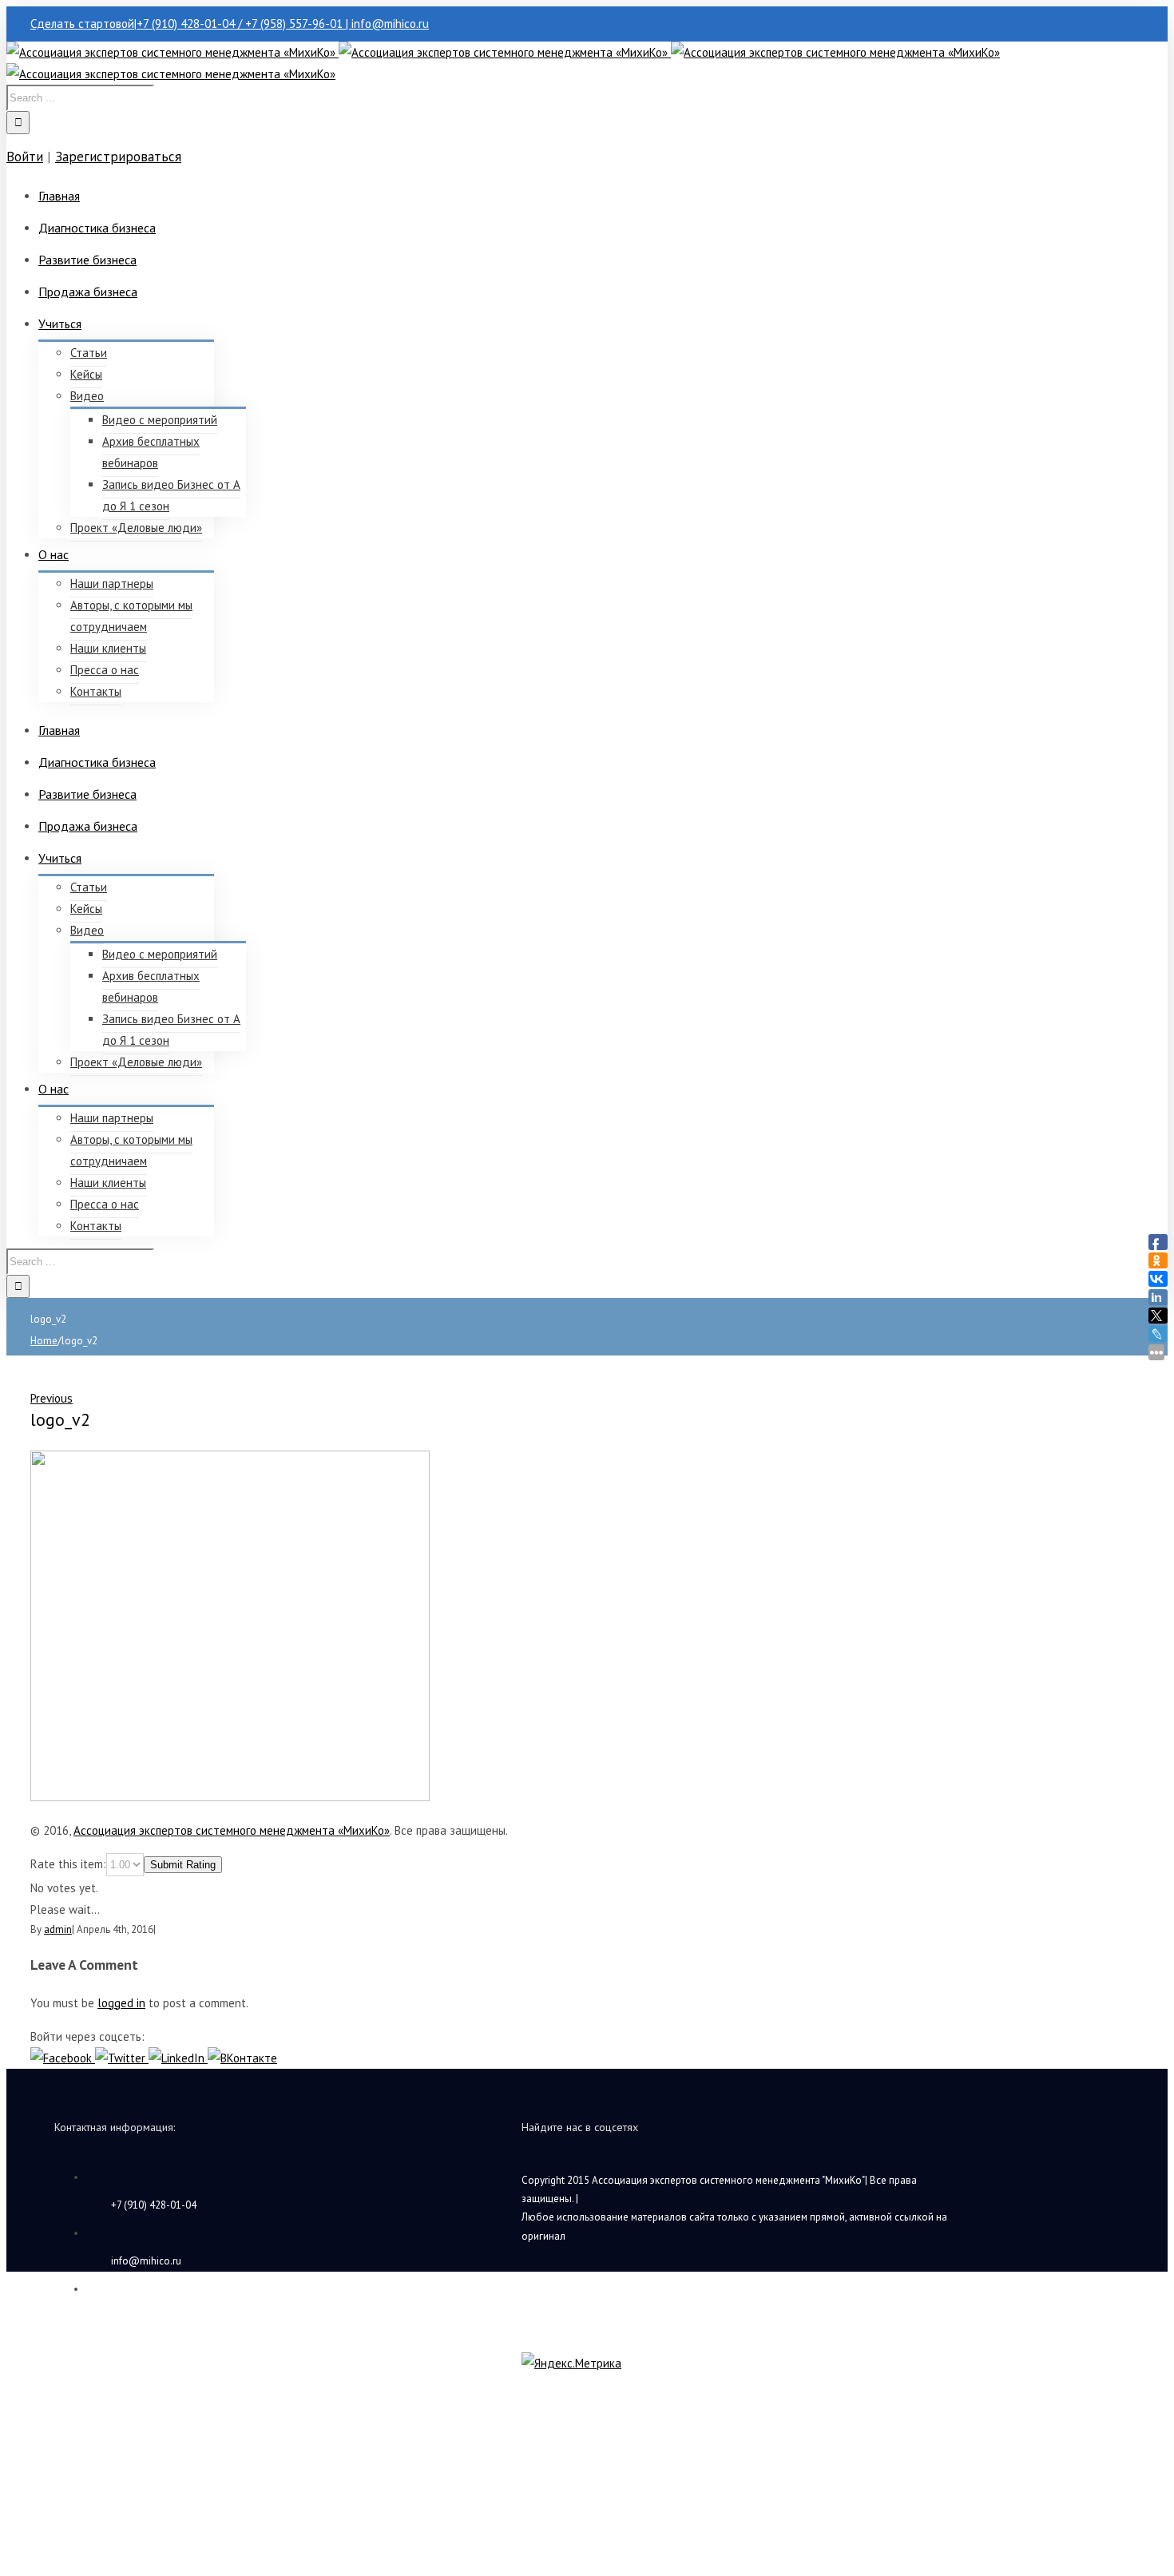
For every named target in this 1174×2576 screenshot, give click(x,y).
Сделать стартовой (82, 24)
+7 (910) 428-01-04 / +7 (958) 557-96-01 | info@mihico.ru (283, 24)
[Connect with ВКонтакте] (242, 2058)
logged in (121, 2003)
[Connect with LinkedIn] (178, 2058)
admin (58, 1929)
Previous (52, 1398)
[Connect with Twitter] (122, 2058)
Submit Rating (183, 1865)
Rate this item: (68, 1864)
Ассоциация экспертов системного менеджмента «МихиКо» (232, 1830)
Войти (25, 157)
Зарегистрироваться (118, 157)
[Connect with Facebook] (63, 2058)
